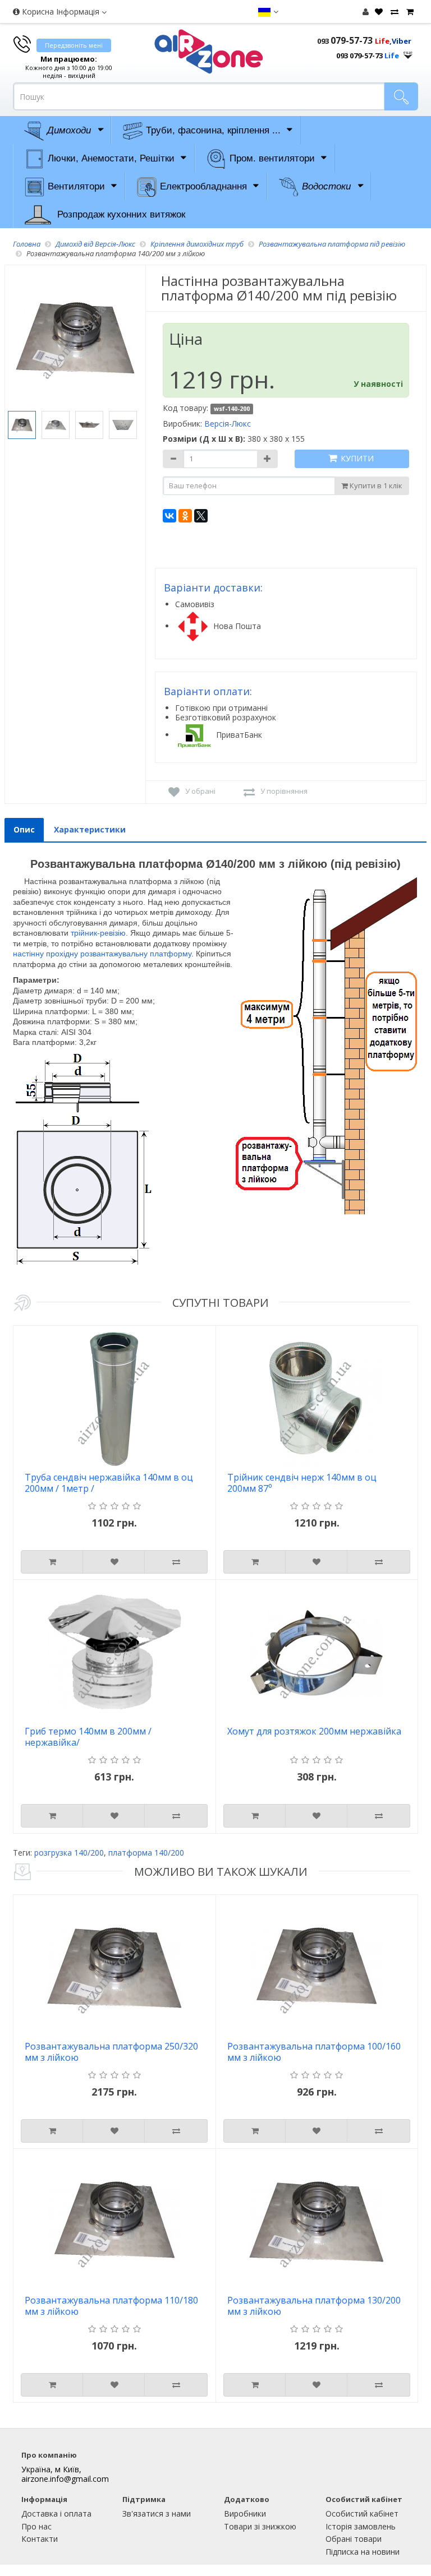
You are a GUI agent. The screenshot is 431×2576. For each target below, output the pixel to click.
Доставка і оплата (56, 2513)
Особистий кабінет (362, 2513)
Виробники (245, 2513)
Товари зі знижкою (260, 2526)
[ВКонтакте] (169, 516)
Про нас (36, 2526)
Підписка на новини (363, 2552)
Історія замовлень (361, 2526)
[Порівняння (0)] (393, 12)
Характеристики (90, 829)
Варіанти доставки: (213, 588)
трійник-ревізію (98, 933)
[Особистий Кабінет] (366, 11)
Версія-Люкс (228, 424)
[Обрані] (377, 12)
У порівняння (284, 791)
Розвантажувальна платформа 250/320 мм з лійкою (111, 2052)
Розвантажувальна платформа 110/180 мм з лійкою (111, 2306)
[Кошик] (409, 12)
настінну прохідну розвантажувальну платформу (102, 954)
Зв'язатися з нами (157, 2513)
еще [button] (408, 52)
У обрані (200, 791)
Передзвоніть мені (74, 45)
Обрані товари (354, 2539)
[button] (268, 12)
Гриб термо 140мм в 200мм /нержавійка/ (88, 1737)
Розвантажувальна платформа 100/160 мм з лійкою (314, 2052)
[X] (201, 516)
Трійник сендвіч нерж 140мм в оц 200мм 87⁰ (302, 1483)
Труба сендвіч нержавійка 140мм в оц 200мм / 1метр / (109, 1483)
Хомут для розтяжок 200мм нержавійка (314, 1731)
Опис (24, 829)
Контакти (40, 2539)
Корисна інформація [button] (61, 11)
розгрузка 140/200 (69, 1853)
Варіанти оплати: (208, 691)
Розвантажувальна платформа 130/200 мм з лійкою (314, 2306)
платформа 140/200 (146, 1853)
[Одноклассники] (185, 516)
